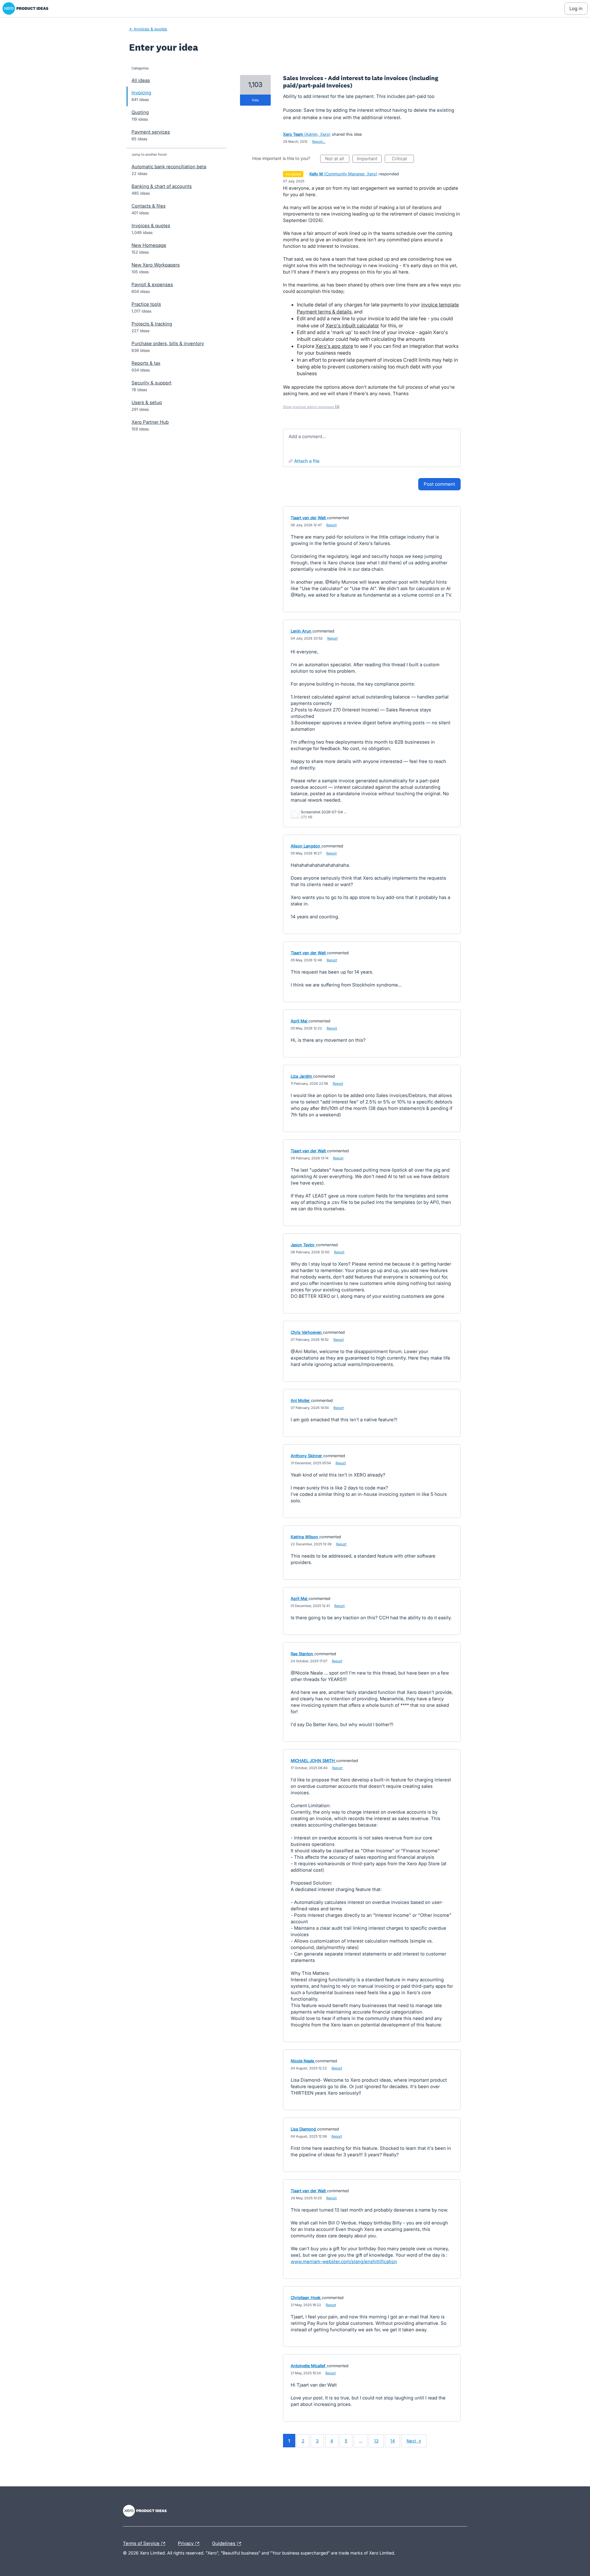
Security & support (151, 383)
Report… (319, 142)
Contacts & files (149, 206)
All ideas (141, 80)
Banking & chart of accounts (162, 186)
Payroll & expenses (152, 284)
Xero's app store (334, 346)
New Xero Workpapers (156, 265)
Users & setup (147, 402)
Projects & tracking (152, 324)
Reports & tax (146, 363)
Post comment (439, 484)
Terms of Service (142, 2543)
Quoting (140, 112)
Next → (414, 2441)
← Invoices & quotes (148, 29)
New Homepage (149, 245)
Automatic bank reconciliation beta (169, 167)
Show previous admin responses (311, 407)
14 (393, 2441)
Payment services (151, 132)
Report (332, 525)
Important (369, 159)
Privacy (186, 2543)
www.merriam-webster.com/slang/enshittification (344, 2261)
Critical (403, 159)
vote (255, 100)
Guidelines (224, 2543)
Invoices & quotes (151, 226)
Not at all (337, 159)
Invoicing (141, 93)
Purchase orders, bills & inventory (168, 343)
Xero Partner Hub (150, 422)
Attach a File (307, 461)
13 (376, 2441)
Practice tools (146, 304)
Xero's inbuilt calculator (352, 325)
